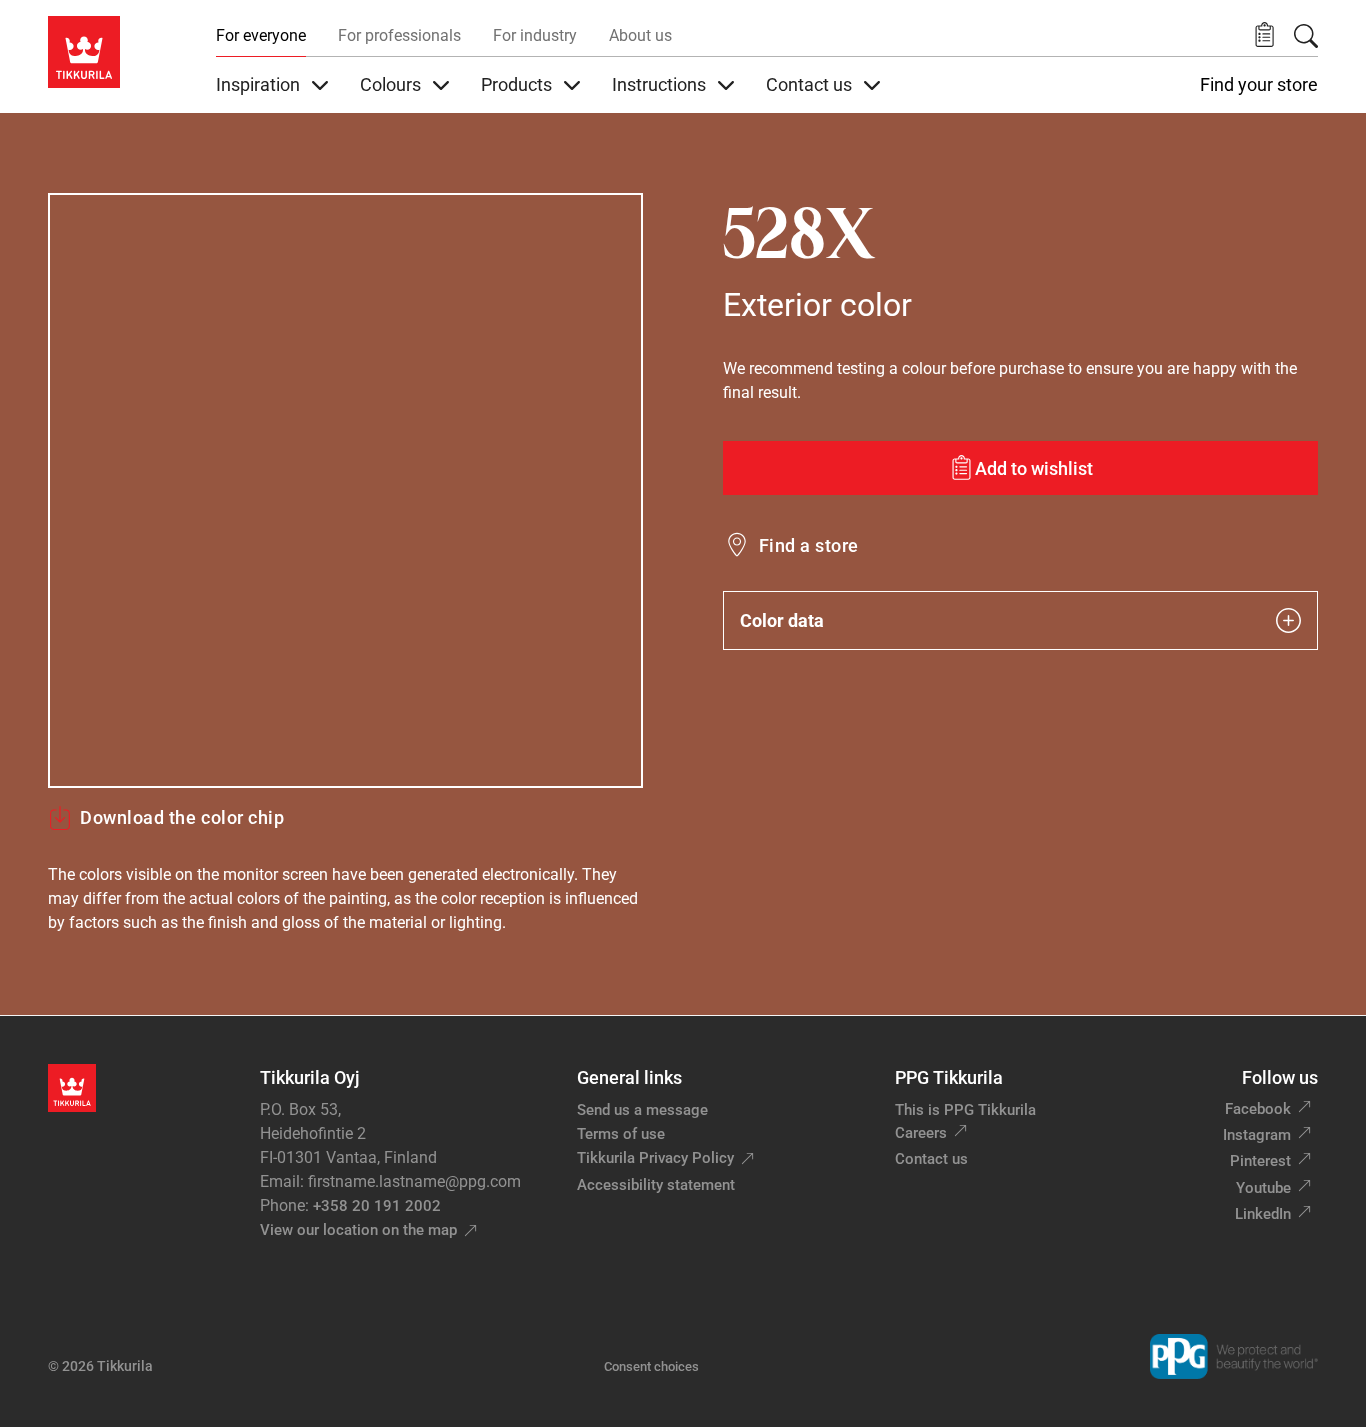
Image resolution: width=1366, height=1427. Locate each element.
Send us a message (642, 1110)
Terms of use (621, 1134)
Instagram (1257, 1135)
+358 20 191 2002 (377, 1206)
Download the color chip (182, 817)
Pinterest (1260, 1161)
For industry (535, 35)
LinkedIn (1263, 1214)
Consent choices (651, 1366)
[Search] (1306, 36)
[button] (1264, 35)
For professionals (399, 35)
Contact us (931, 1159)
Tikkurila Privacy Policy (655, 1158)
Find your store (1259, 85)
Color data (782, 620)
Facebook (1258, 1109)
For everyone (261, 35)
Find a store (809, 545)
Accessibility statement (656, 1185)
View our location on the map (358, 1230)
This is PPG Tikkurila (965, 1110)
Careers (921, 1133)
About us (640, 35)
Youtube (1263, 1188)
